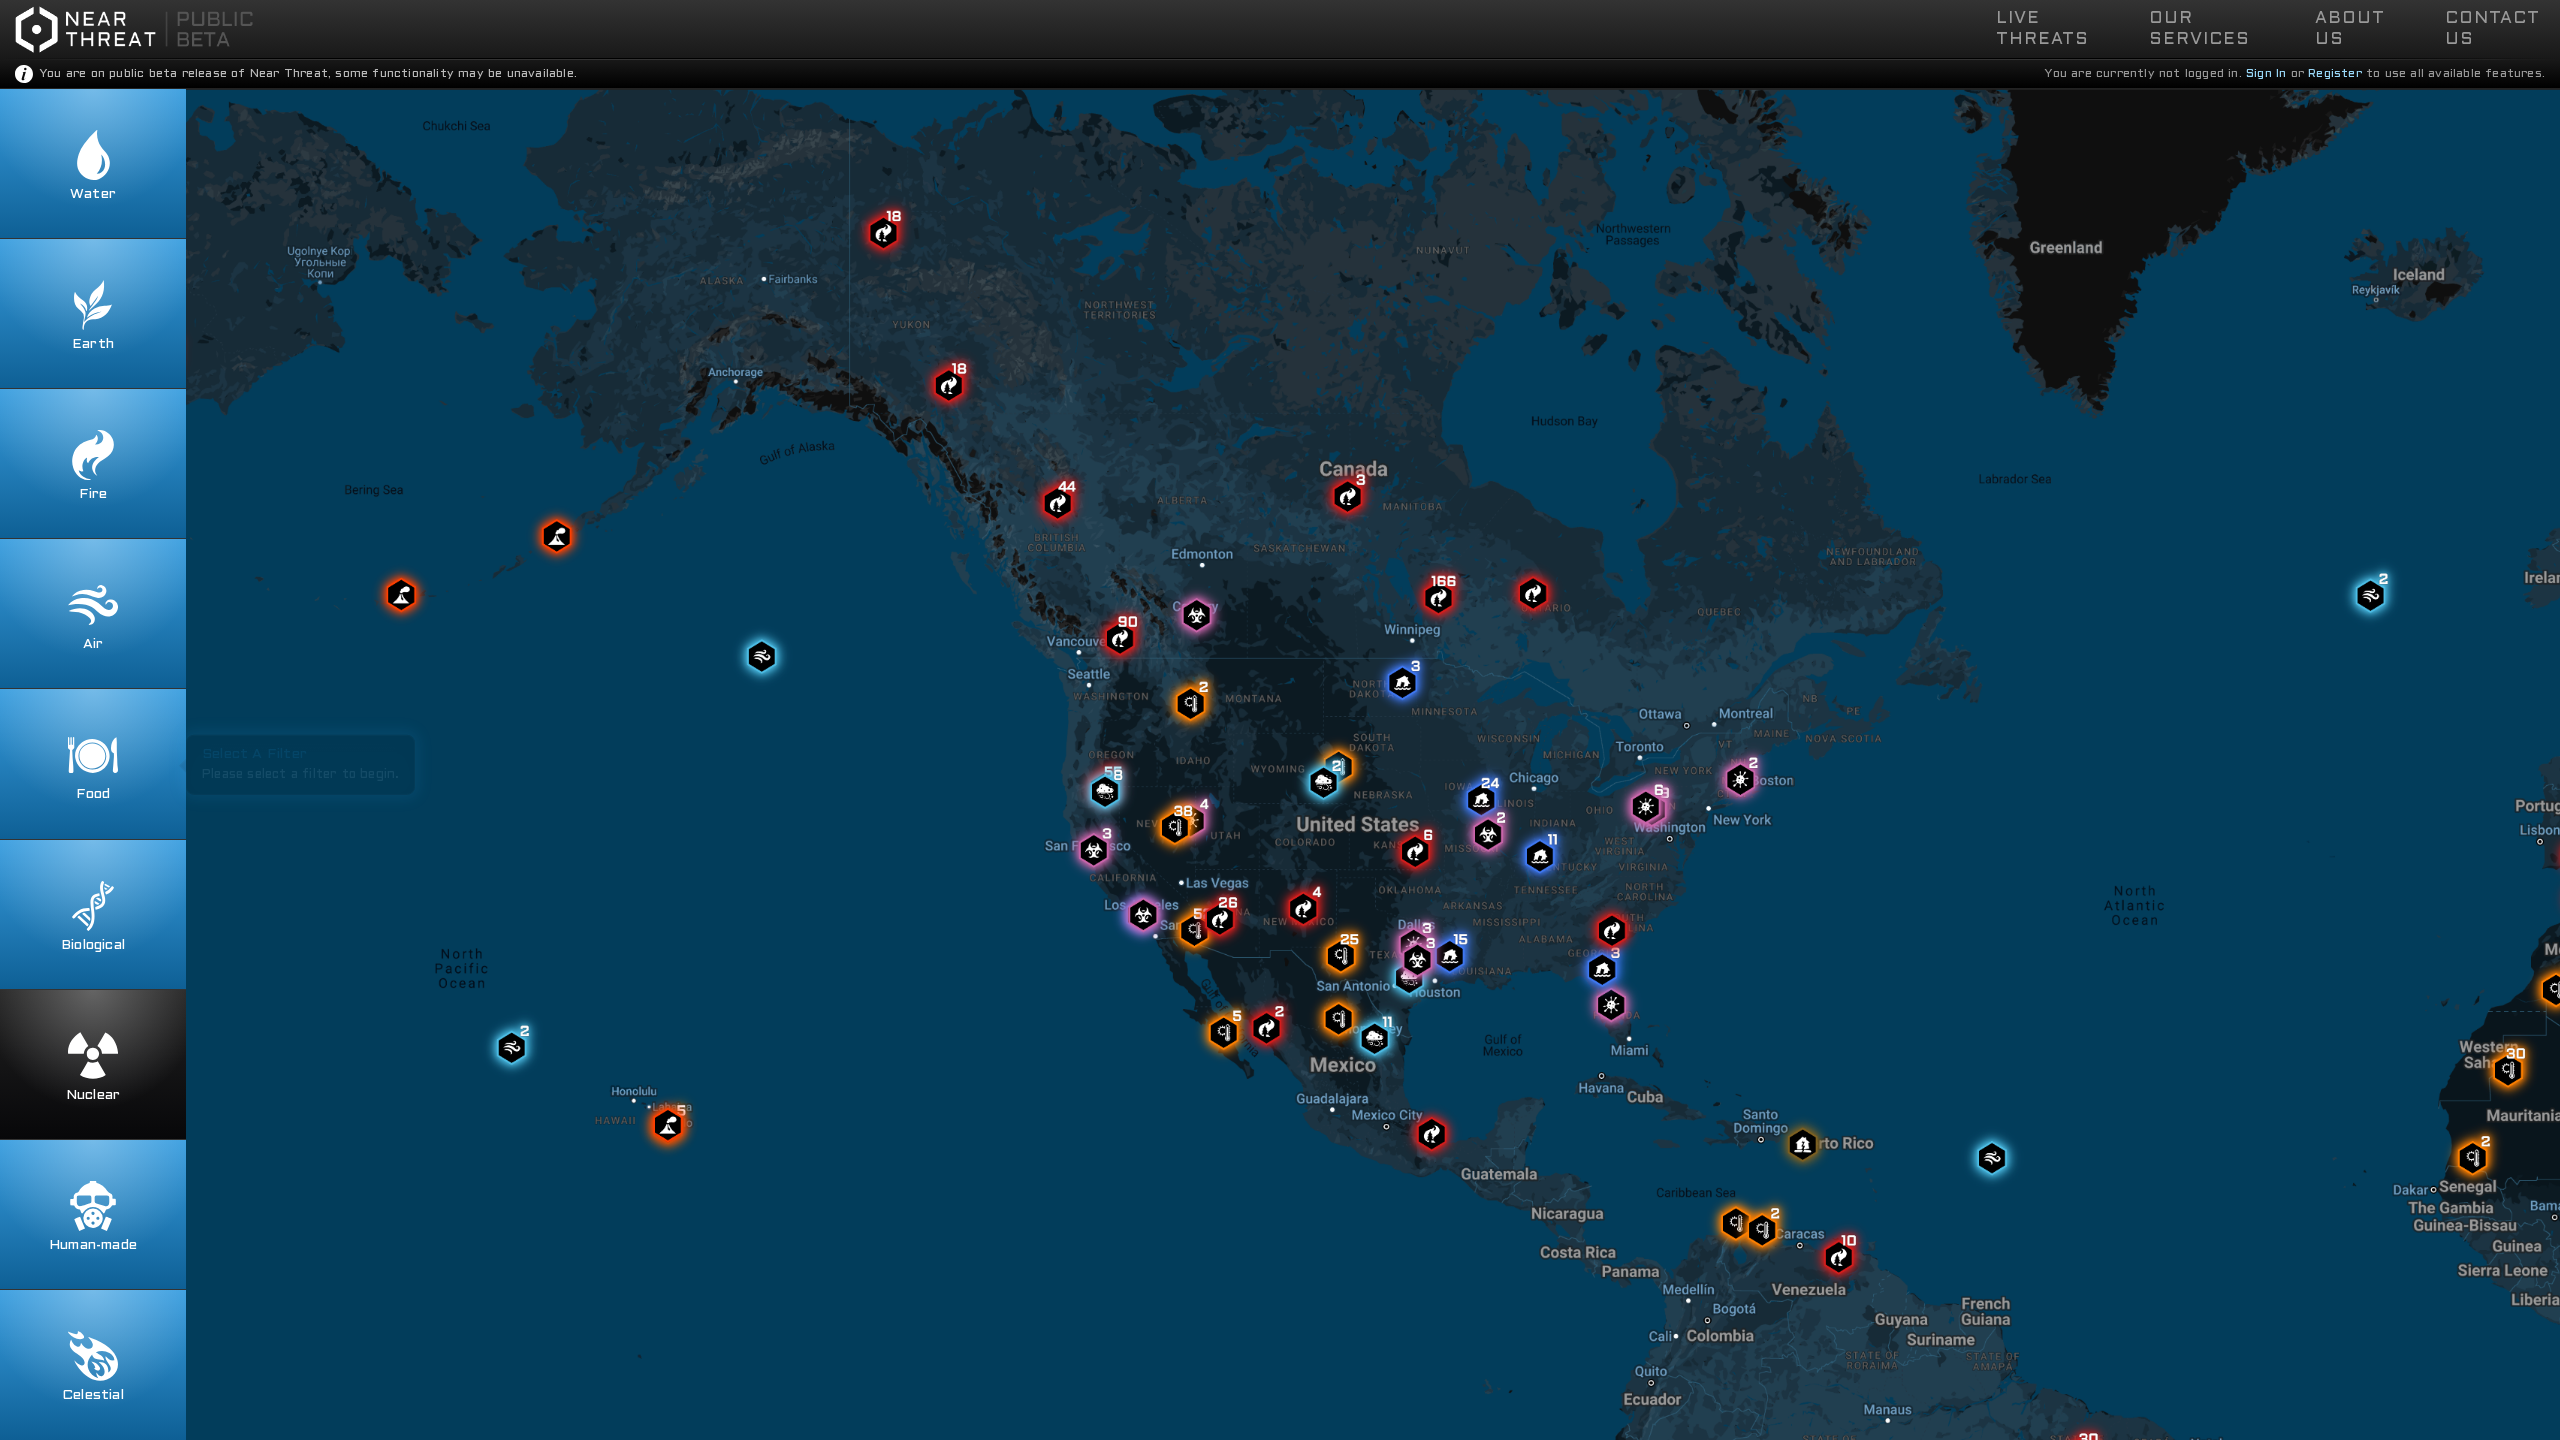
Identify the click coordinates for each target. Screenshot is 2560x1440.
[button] (2057, 29)
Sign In (2266, 74)
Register (2335, 74)
